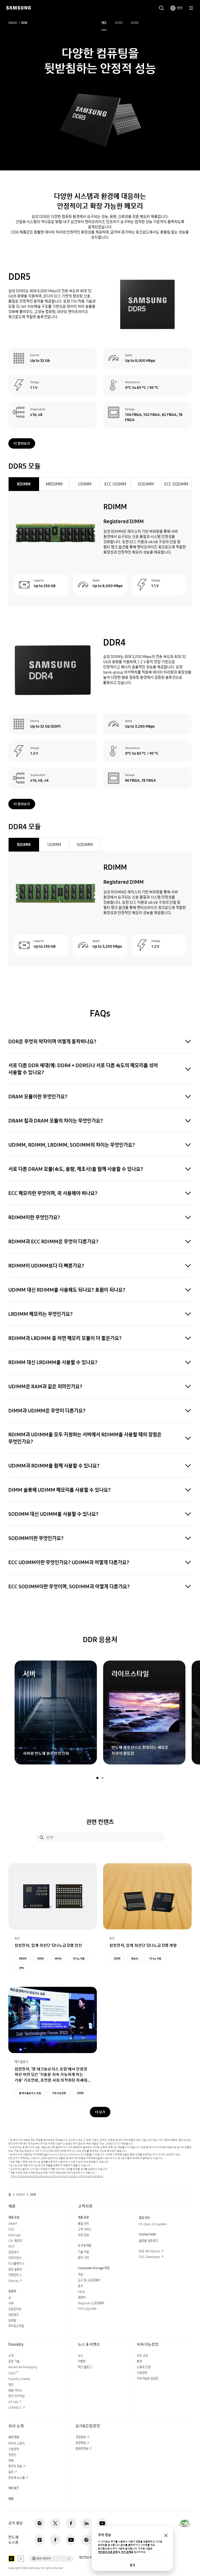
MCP (11, 2246)
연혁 (11, 2461)
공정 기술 (14, 2361)
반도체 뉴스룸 (17, 2478)
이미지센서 (15, 2258)
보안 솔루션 (15, 2269)
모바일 (12, 2321)
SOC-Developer (149, 2257)
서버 (11, 2303)
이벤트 (82, 2361)
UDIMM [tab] (85, 484)
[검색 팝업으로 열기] (161, 8)
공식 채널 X (55, 2523)
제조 (11, 2385)
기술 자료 (83, 2252)
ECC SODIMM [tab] (176, 484)
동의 (132, 2565)
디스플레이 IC (17, 2264)
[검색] (42, 1837)
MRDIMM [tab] (54, 484)
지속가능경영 (59, 2093)
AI (10, 2298)
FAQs (81, 2292)
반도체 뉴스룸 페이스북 (55, 2540)
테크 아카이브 (17, 2396)
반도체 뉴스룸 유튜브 (71, 2540)
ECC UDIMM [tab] (115, 484)
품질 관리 (83, 2224)
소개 (11, 2356)
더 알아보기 (22, 443)
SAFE (13, 2373)
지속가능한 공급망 (148, 2378)
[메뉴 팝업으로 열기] (191, 8)
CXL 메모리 (15, 2241)
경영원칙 (81, 2437)
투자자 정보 (15, 2466)
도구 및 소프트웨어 (89, 2280)
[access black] (11, 2559)
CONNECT (15, 2408)
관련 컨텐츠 (100, 1822)
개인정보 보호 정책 (108, 2552)
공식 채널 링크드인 (86, 2523)
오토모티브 (15, 2309)
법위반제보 (82, 2449)
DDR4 (135, 23)
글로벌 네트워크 (148, 2241)
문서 (80, 2286)
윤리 (11, 2472)
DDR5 (119, 23)
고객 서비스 (85, 2229)
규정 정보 (83, 2235)
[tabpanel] (100, 548)
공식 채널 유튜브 (102, 2523)
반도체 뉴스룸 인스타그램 (86, 2540)
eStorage (15, 2235)
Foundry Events (19, 2379)
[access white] (21, 2559)
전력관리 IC (15, 2275)
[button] (97, 1778)
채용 (11, 2499)
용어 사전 (83, 2258)
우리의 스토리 (17, 2443)
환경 (139, 2361)
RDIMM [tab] (24, 484)
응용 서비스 (15, 2390)
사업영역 (14, 2449)
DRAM (13, 23)
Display (13, 2281)
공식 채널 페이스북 (71, 2523)
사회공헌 (142, 2373)
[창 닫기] (166, 2535)
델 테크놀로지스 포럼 (30, 2093)
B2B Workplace (149, 2251)
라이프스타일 (16, 2326)
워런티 (82, 2297)
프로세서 (14, 2252)
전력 (21, 1968)
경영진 (12, 2455)
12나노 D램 (79, 1958)
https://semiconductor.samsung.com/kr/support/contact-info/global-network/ (57, 2176)
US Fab (13, 2402)
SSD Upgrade (87, 2309)
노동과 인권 (144, 2367)
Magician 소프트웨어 (91, 2303)
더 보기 (100, 2112)
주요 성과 (142, 2356)
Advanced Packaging (23, 2367)
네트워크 (14, 2315)
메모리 (135, 1958)
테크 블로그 (85, 2367)
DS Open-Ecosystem (153, 2224)
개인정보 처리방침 (89, 2558)
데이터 (58, 1958)
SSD (11, 2229)
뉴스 (80, 2356)
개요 (104, 23)
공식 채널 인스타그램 (40, 2523)
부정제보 (81, 2443)
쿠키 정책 (126, 2552)
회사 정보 (14, 2437)
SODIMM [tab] (146, 484)
